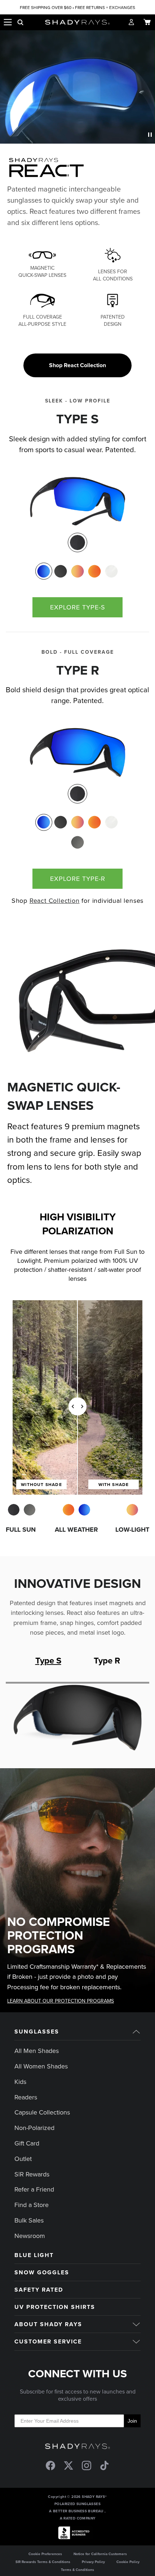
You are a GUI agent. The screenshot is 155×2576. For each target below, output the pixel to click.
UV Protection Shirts (55, 2307)
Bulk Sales (29, 2220)
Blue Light (34, 2255)
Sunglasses (37, 2032)
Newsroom (30, 2236)
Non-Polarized (34, 2128)
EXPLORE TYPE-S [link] (78, 607)
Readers (26, 2097)
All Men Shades (37, 2051)
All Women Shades (41, 2066)
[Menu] (8, 22)
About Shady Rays (48, 2324)
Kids (20, 2082)
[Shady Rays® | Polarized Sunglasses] (78, 22)
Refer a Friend (34, 2189)
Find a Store (32, 2205)
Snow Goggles (42, 2272)
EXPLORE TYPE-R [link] (78, 879)
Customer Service (48, 2341)
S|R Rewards (32, 2174)
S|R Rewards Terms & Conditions (43, 2562)
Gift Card (27, 2143)
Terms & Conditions (77, 2570)
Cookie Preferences (45, 2554)
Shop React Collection (77, 365)
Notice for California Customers (100, 2554)
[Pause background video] (150, 134)
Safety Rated (39, 2290)
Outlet (23, 2159)
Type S (48, 1660)
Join (132, 2421)
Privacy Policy (93, 2562)
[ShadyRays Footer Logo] (77, 2447)
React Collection (55, 900)
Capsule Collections (42, 2112)
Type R (107, 1660)
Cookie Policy (128, 2562)
